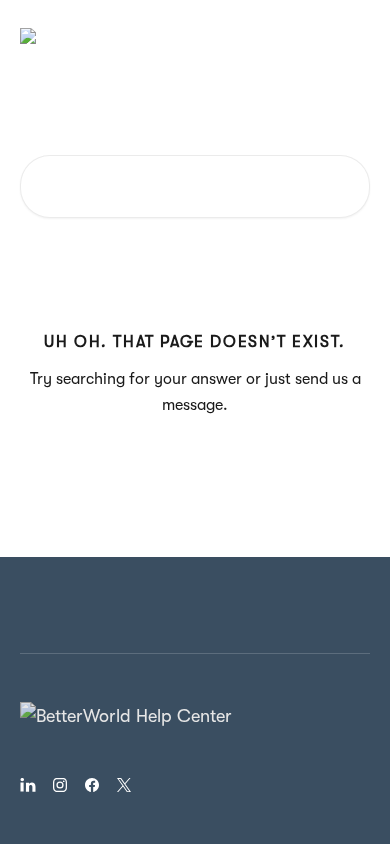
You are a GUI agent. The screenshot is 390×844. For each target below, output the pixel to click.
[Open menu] (352, 36)
